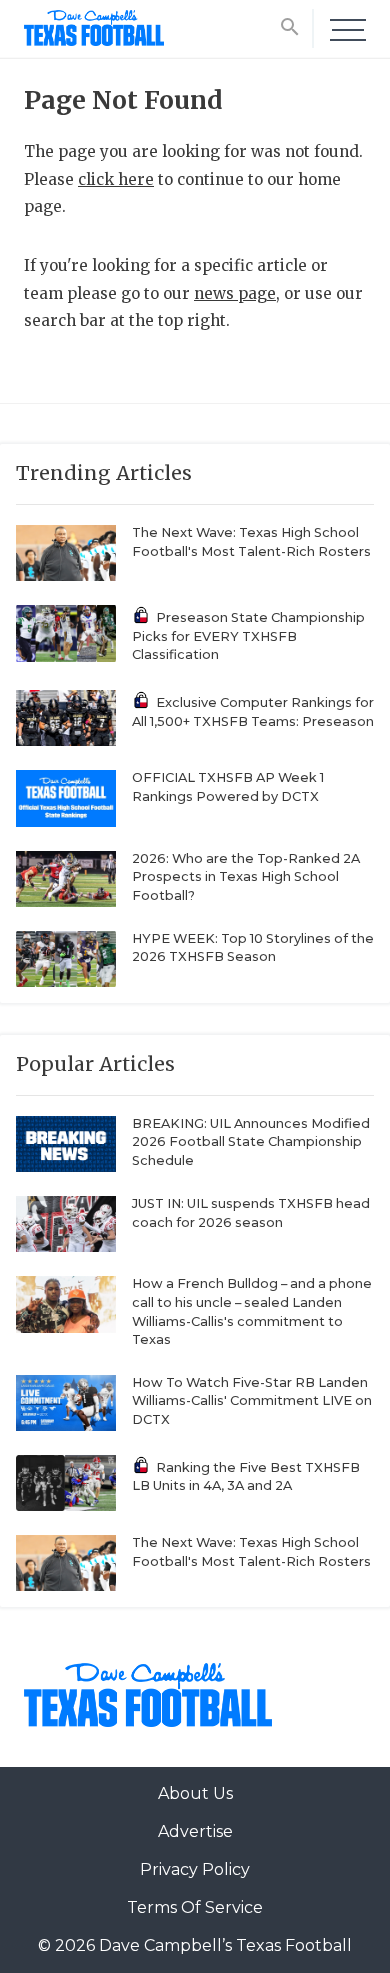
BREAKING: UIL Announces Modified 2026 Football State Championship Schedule (251, 1142)
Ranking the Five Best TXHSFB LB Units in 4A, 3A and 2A (246, 1477)
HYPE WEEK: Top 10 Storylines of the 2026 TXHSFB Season (253, 948)
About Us (195, 1793)
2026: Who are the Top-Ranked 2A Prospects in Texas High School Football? (246, 877)
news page (235, 293)
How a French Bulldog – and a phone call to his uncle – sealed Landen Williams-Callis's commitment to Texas (252, 1311)
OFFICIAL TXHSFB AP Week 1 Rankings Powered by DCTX (228, 787)
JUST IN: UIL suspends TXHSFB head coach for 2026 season (251, 1213)
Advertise (195, 1831)
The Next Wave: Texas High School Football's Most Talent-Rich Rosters (251, 542)
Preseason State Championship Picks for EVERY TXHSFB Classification (248, 636)
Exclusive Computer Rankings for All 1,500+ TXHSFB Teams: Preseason (253, 712)
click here (116, 179)
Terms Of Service (195, 1907)
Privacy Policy (195, 1869)
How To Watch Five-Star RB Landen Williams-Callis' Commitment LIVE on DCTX (252, 1401)
